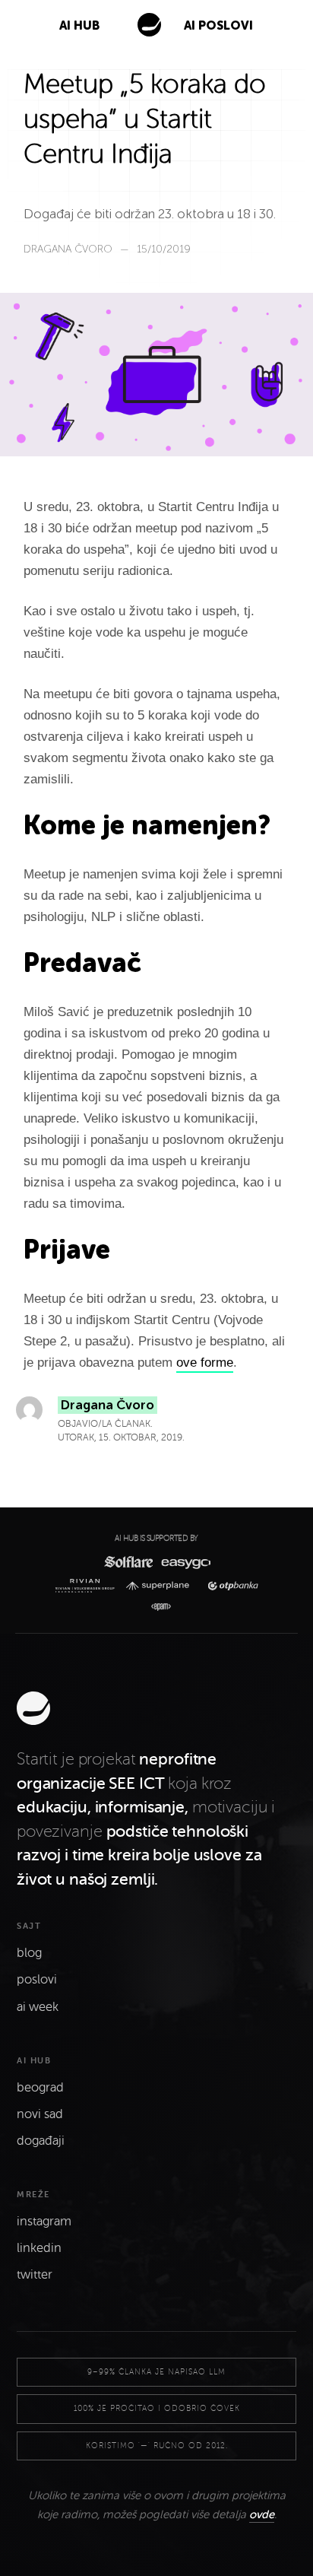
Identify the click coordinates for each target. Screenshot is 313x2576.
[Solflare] (128, 1562)
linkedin (39, 2248)
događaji (41, 2141)
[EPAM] (157, 1607)
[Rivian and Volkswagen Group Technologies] (88, 1586)
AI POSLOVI (218, 25)
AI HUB (79, 25)
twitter (35, 2275)
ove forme (205, 1363)
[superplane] (161, 1586)
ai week (38, 2007)
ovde (262, 2514)
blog (29, 1953)
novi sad (40, 2114)
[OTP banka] (229, 1586)
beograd (40, 2088)
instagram (44, 2222)
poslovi (37, 1980)
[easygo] (185, 1562)
